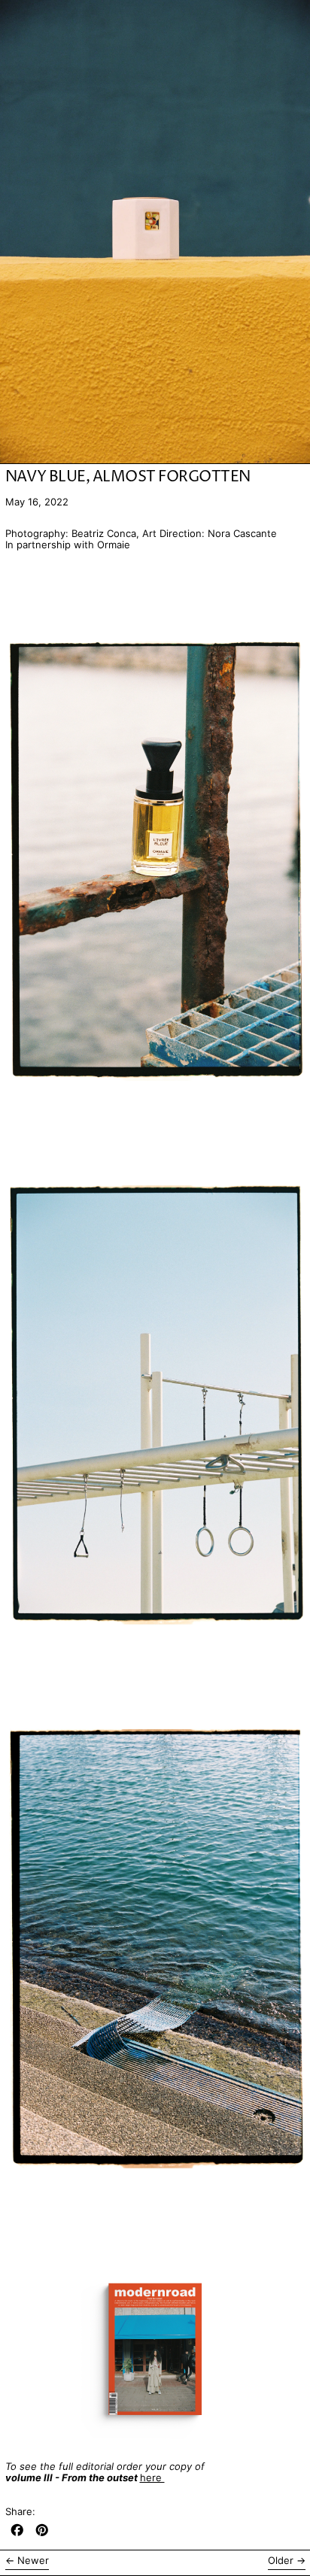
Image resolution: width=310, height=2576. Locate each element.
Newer (33, 2561)
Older (281, 2561)
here (152, 2477)
